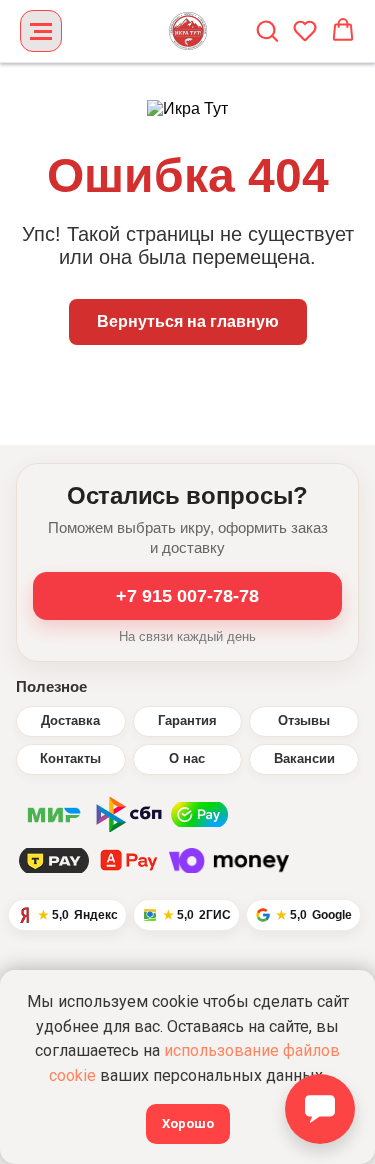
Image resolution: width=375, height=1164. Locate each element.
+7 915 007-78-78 (187, 596)
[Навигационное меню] (41, 31)
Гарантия (187, 721)
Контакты (70, 759)
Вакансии (304, 759)
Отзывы (304, 721)
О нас (187, 759)
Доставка (70, 721)
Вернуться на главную (188, 321)
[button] (267, 30)
